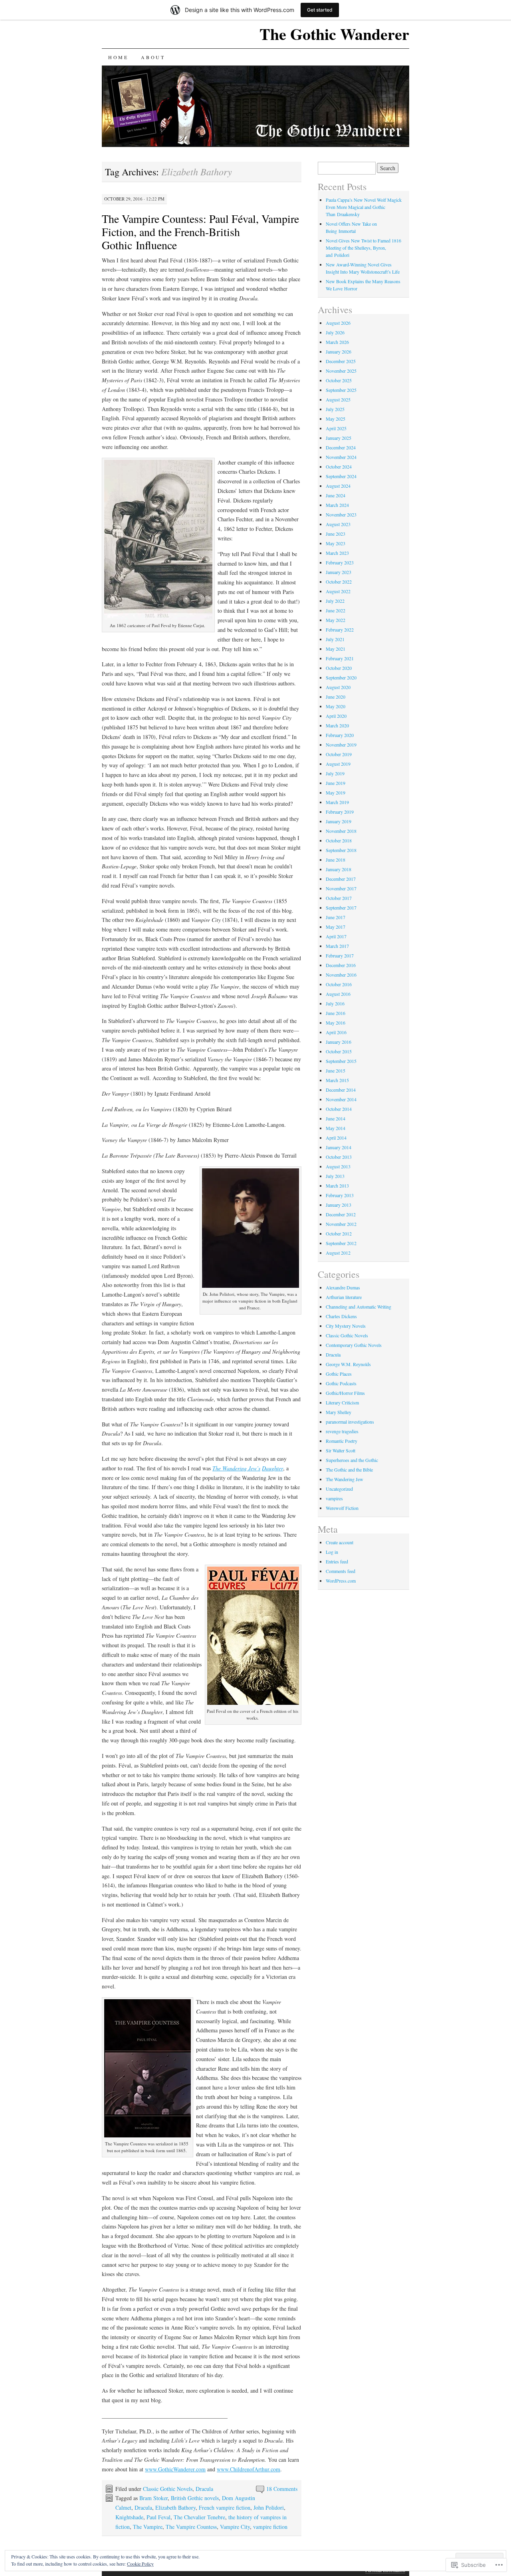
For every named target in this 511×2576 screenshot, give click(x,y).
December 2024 (341, 447)
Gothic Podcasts (341, 1383)
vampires (334, 1498)
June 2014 (336, 1118)
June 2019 (336, 783)
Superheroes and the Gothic (352, 1460)
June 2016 (336, 1013)
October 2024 (339, 467)
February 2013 (340, 1195)
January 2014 (339, 1147)
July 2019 (335, 773)
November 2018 (341, 831)
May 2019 (336, 792)
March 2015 (337, 1080)
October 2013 (339, 1157)
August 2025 (338, 399)
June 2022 (336, 610)
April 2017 (336, 936)
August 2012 (338, 1253)
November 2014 (341, 1099)
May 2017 (336, 927)
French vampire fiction (225, 2507)
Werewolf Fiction (342, 1508)
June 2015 (336, 1071)
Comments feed (341, 1571)
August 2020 (338, 687)
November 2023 (341, 514)
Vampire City (235, 2527)
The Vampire (148, 2527)
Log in (332, 1552)
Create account (340, 1542)
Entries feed (337, 1561)
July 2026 (335, 332)
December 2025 (341, 361)
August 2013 (338, 1166)
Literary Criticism (342, 1402)
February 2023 (340, 562)
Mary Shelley (339, 1412)
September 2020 (341, 677)
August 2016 (338, 994)
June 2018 (336, 860)
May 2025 (336, 419)
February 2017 (340, 955)
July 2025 (335, 409)
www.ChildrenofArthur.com (249, 2469)
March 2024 (337, 505)
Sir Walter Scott (341, 1450)
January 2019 (339, 821)
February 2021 (340, 658)
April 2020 (336, 716)
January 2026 (339, 352)
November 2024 (341, 457)
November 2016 (341, 975)
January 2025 (339, 438)
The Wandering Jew (345, 1479)
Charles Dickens (341, 1316)
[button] (158, 540)
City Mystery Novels (346, 1326)
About (153, 57)
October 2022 (339, 582)
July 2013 (335, 1176)
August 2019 (338, 764)
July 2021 (335, 639)
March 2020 (337, 725)
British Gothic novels (195, 2498)
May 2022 (336, 620)
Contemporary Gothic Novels (354, 1345)
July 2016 (335, 1003)
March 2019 (337, 802)
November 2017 (341, 888)
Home (118, 57)
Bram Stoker (153, 2498)
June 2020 (336, 697)
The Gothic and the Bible (349, 1470)
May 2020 (336, 706)
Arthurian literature (344, 1297)
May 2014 (336, 1128)
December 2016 (341, 965)
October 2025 (339, 380)
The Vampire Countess (191, 2527)
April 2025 (336, 428)
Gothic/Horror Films (345, 1393)
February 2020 (340, 735)
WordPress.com (341, 1581)
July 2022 (335, 601)
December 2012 (341, 1214)
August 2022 (338, 591)
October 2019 (339, 754)
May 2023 (336, 543)
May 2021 (336, 649)
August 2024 (338, 486)
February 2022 (340, 630)
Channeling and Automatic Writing (358, 1307)
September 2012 (341, 1243)
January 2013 (339, 1205)
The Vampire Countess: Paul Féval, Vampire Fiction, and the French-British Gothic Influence (200, 232)
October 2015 (339, 1051)
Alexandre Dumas (343, 1287)
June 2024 (336, 495)
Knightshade (129, 2517)
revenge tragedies (342, 1431)
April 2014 (336, 1138)
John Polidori (269, 2507)
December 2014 (341, 1090)
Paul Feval (158, 2517)
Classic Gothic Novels (168, 2489)
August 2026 (338, 323)
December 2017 (341, 879)
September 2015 (341, 1061)
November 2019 (341, 745)
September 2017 (341, 908)
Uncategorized (339, 1489)
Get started (320, 10)
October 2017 (339, 898)
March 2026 (337, 342)
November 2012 (341, 1224)
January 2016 (339, 1042)
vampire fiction (270, 2527)
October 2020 (339, 668)
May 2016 (336, 1023)
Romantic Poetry (342, 1441)
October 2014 (339, 1109)
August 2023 (338, 524)
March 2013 (337, 1186)
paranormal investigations (350, 1422)
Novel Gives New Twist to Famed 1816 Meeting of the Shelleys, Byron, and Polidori (363, 248)
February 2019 (340, 812)
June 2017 (336, 917)
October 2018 (339, 840)
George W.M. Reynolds (348, 1364)
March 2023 (337, 553)
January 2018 (339, 869)
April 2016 (336, 1032)
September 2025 (341, 390)
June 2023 (336, 534)
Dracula (204, 2489)
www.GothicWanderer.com (175, 2469)
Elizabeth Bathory (175, 2507)
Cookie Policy (140, 2564)
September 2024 (341, 476)
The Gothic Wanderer (334, 34)
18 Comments (282, 2489)
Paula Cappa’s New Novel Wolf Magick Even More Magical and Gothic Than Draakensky (364, 207)
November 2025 (341, 371)
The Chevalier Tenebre (199, 2517)
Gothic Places (339, 1374)
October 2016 (339, 984)
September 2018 (341, 850)
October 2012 (339, 1233)
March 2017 (337, 946)
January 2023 (339, 572)
